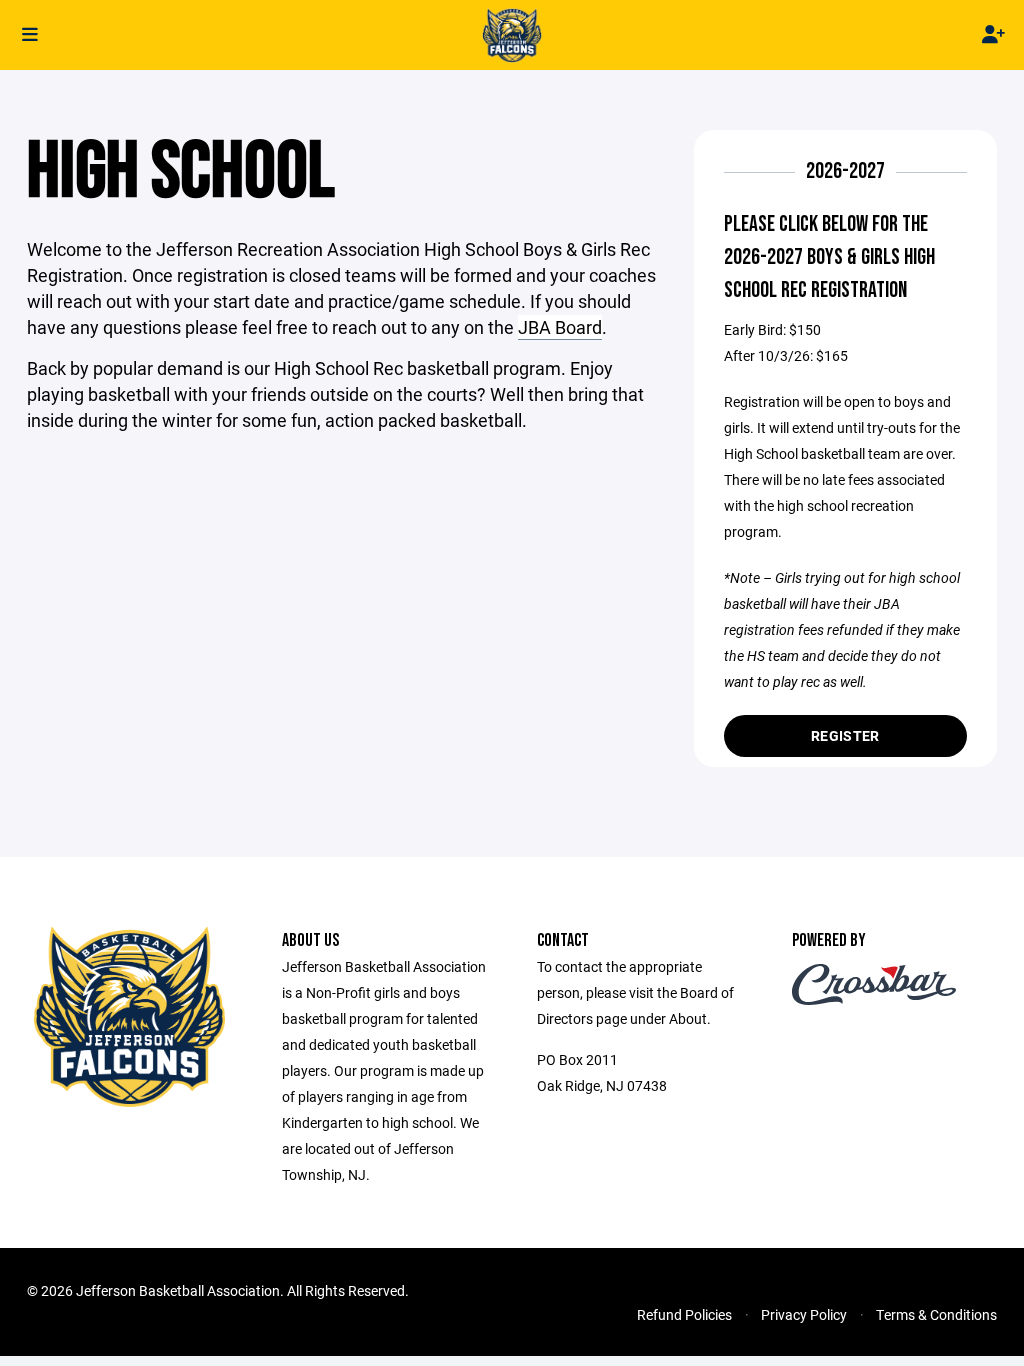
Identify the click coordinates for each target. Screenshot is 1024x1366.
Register (845, 735)
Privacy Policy (804, 1314)
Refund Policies (684, 1314)
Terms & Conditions (936, 1314)
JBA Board (560, 327)
